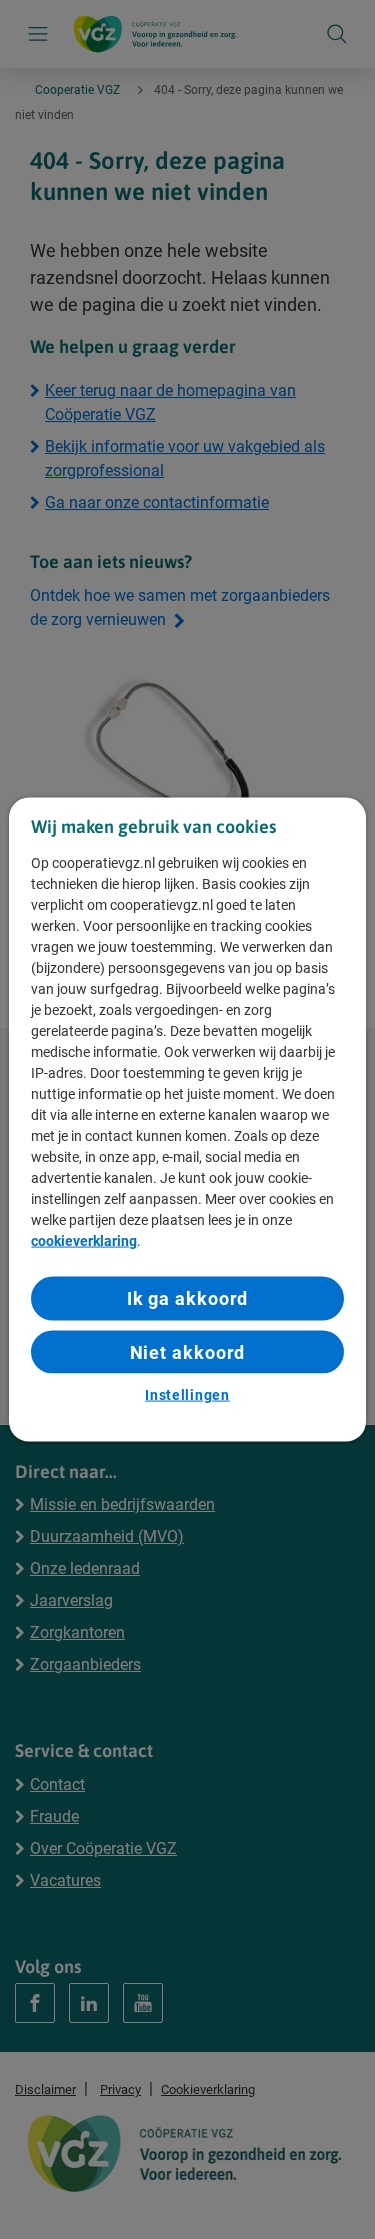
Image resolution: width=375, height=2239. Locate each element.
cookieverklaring (84, 1241)
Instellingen (187, 1394)
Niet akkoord (188, 1351)
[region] (187, 1119)
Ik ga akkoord (188, 1298)
